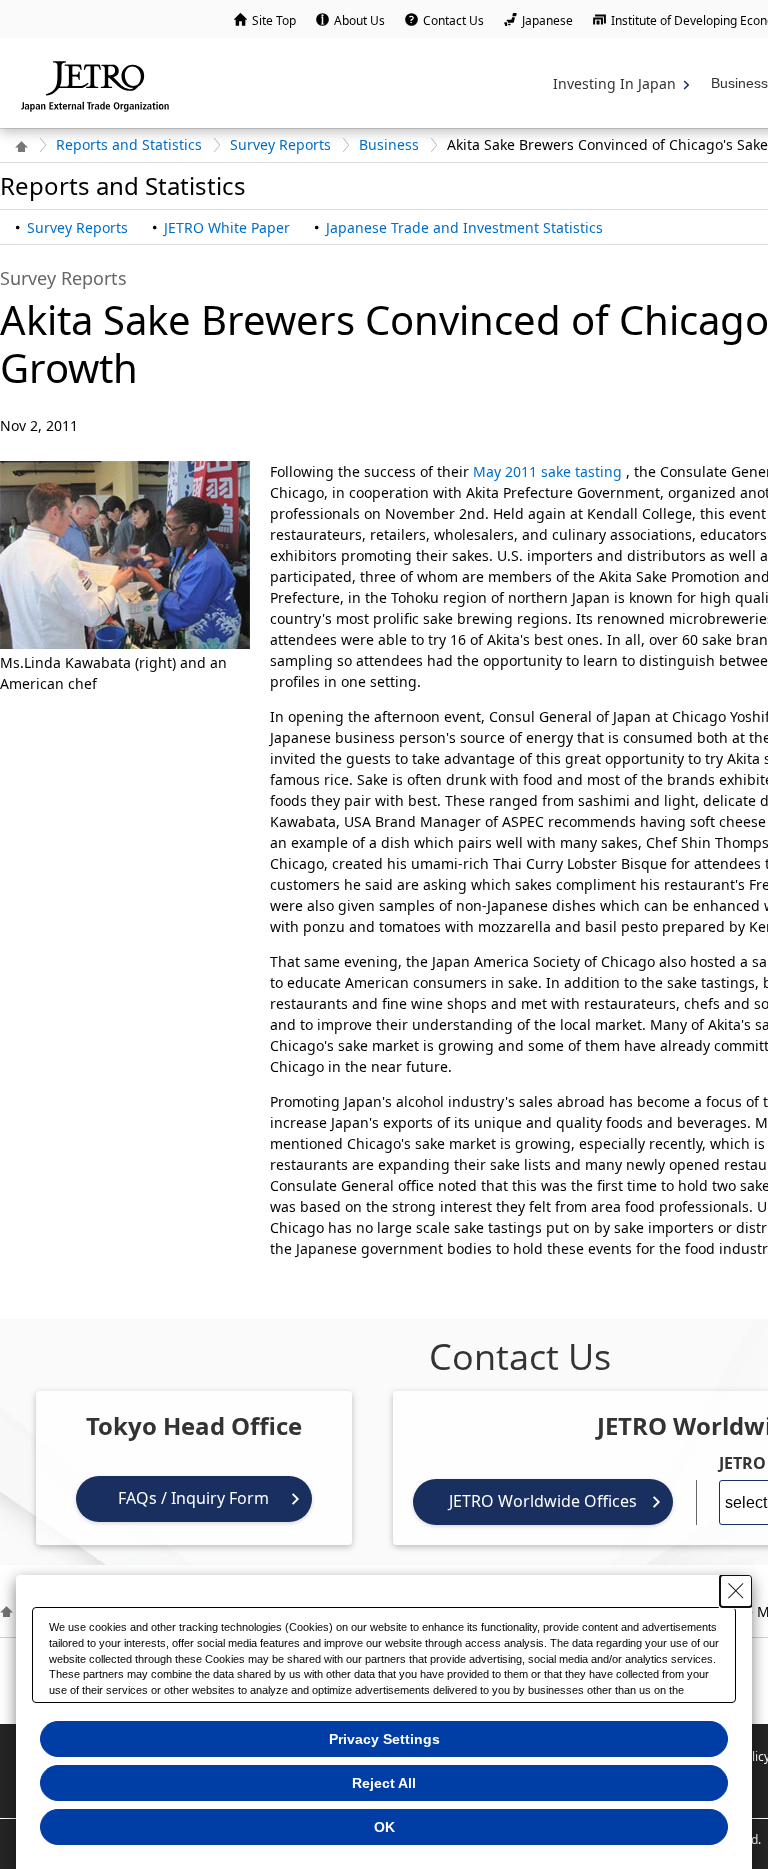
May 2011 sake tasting (547, 471)
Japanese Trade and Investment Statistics (464, 227)
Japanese (547, 20)
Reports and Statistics (129, 144)
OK (384, 1827)
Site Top (274, 20)
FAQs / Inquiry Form (193, 1498)
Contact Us (453, 20)
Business (389, 144)
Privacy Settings (384, 1739)
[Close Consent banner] (736, 1591)
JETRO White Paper (227, 227)
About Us (359, 20)
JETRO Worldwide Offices (543, 1501)
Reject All (384, 1783)
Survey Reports (280, 144)
